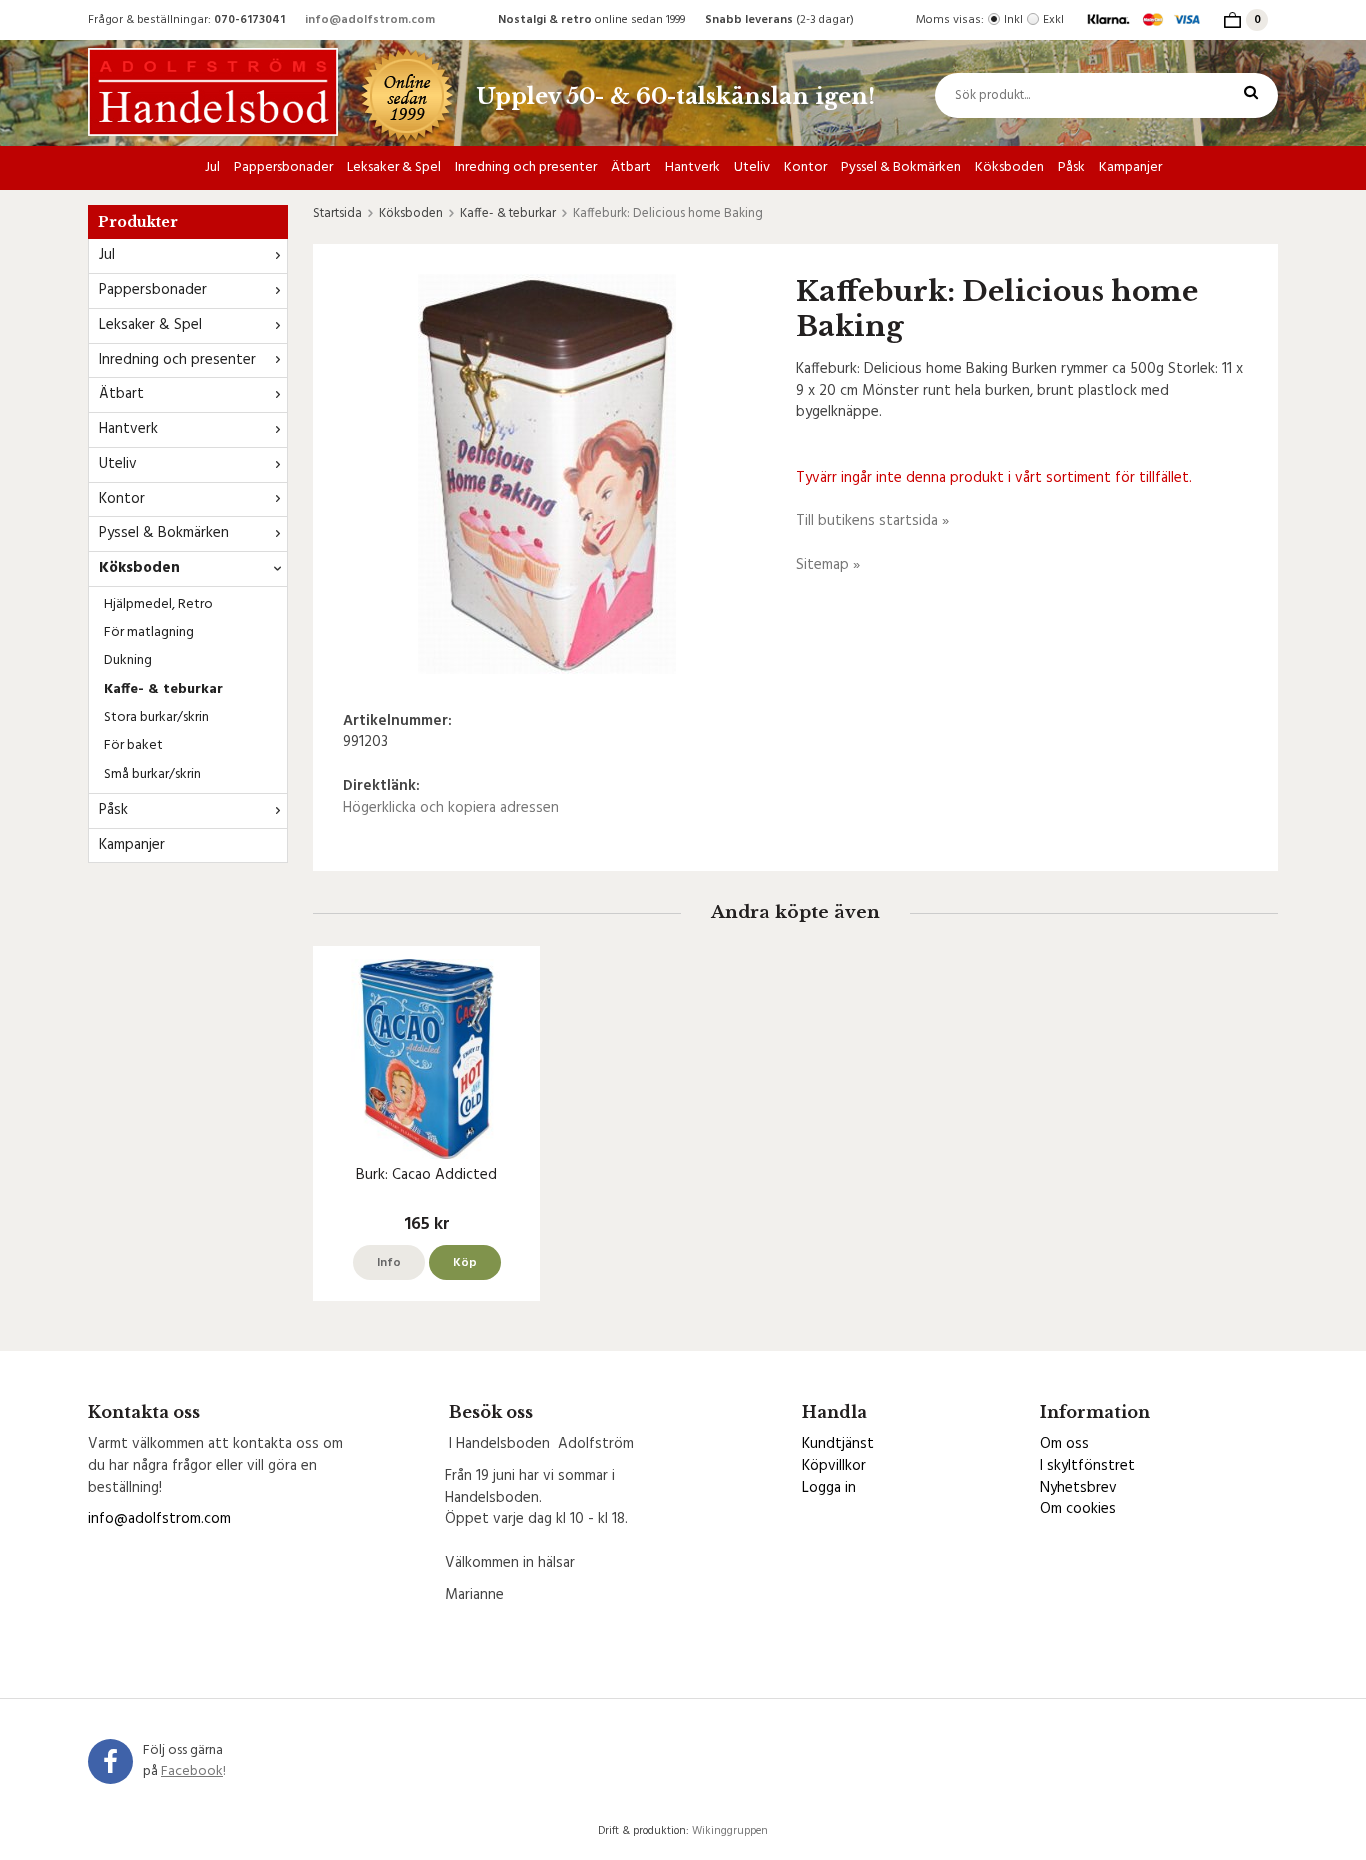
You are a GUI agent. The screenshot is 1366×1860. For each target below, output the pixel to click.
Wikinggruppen (730, 1831)
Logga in (829, 1488)
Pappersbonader (283, 167)
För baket (133, 745)
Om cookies (1078, 1509)
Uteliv (752, 167)
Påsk (1071, 167)
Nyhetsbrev (1078, 1488)
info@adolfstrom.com (370, 20)
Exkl (1053, 20)
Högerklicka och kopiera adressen (451, 808)
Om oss (1064, 1444)
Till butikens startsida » (872, 521)
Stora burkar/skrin (156, 717)
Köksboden (1009, 167)
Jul (212, 167)
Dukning (128, 660)
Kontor (805, 167)
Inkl (1013, 20)
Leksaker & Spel (394, 167)
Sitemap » (828, 565)
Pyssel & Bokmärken (901, 167)
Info (389, 1263)
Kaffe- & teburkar (163, 689)
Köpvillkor (834, 1466)
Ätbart (631, 167)
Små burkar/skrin (152, 774)
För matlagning (149, 632)
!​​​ (193, 1771)
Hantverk (692, 167)
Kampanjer (1130, 167)
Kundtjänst (838, 1444)
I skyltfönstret (1087, 1466)
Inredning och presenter (526, 167)
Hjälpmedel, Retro (158, 604)
